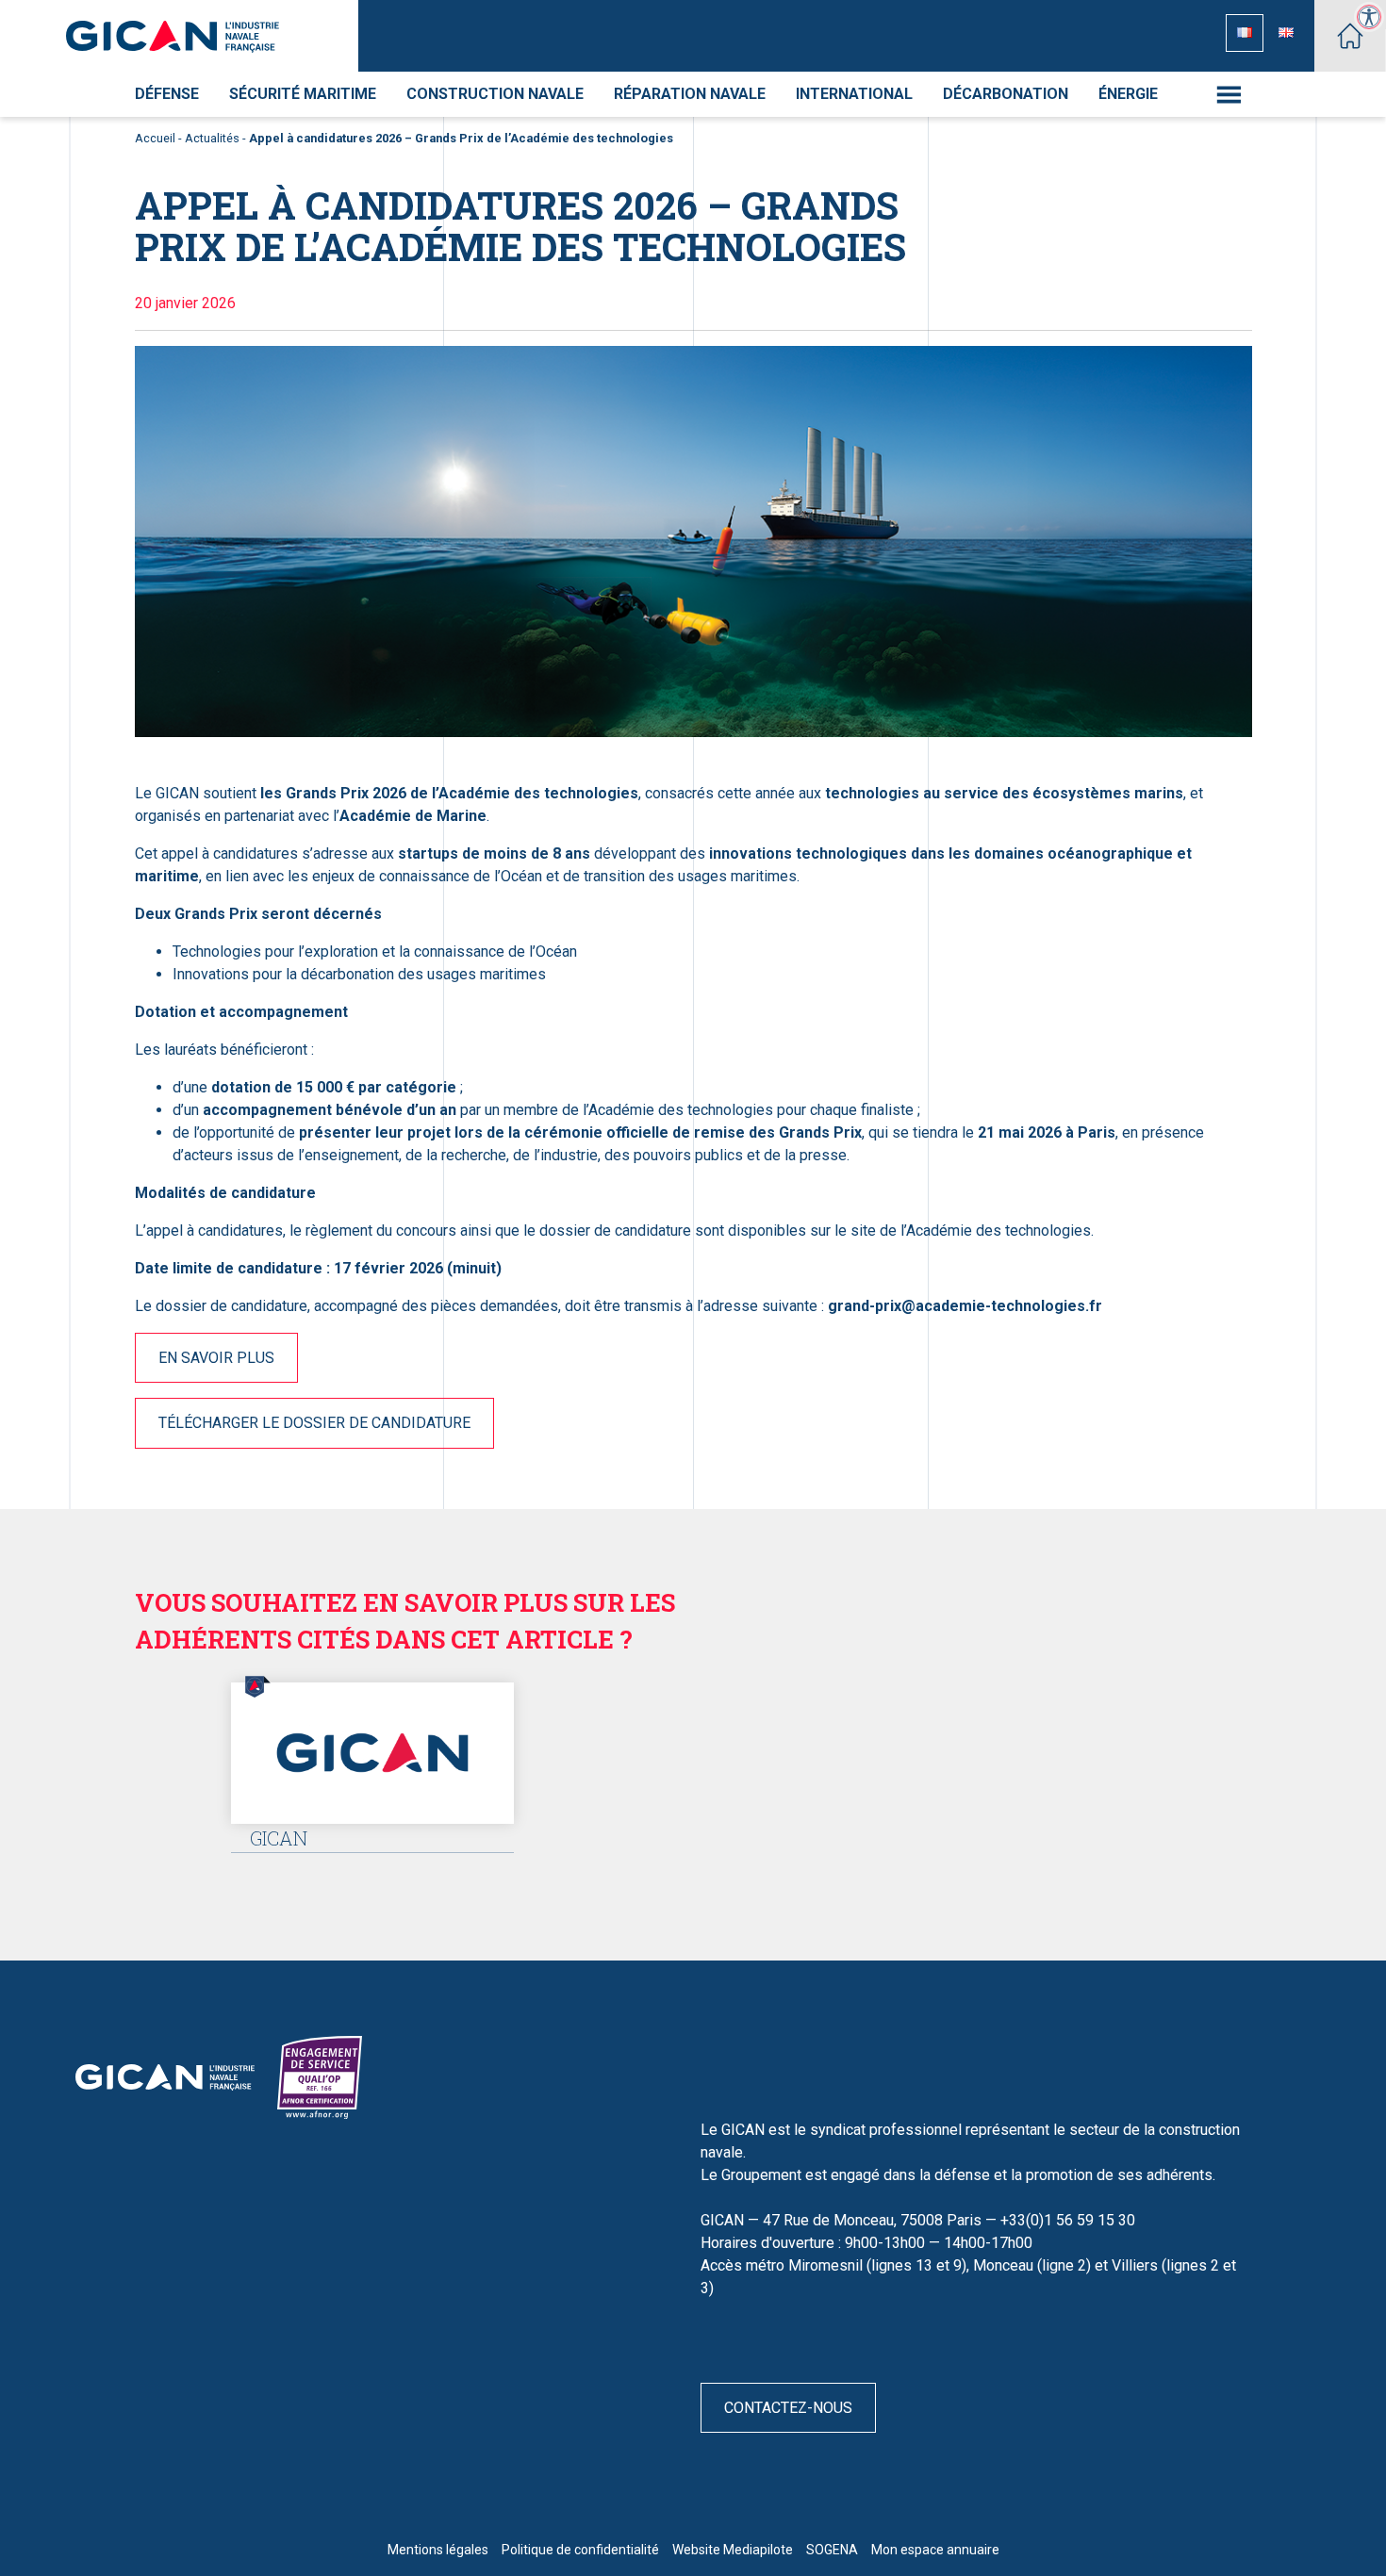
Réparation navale (690, 94)
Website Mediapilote (733, 2550)
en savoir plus (216, 1358)
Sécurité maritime (303, 94)
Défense (167, 94)
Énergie (1128, 94)
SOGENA (832, 2550)
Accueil (155, 138)
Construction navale (495, 94)
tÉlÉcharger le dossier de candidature (314, 1423)
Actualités (212, 138)
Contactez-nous (788, 2408)
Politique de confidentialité (580, 2550)
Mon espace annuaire (935, 2550)
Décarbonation (1006, 94)
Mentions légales (438, 2550)
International (854, 94)
